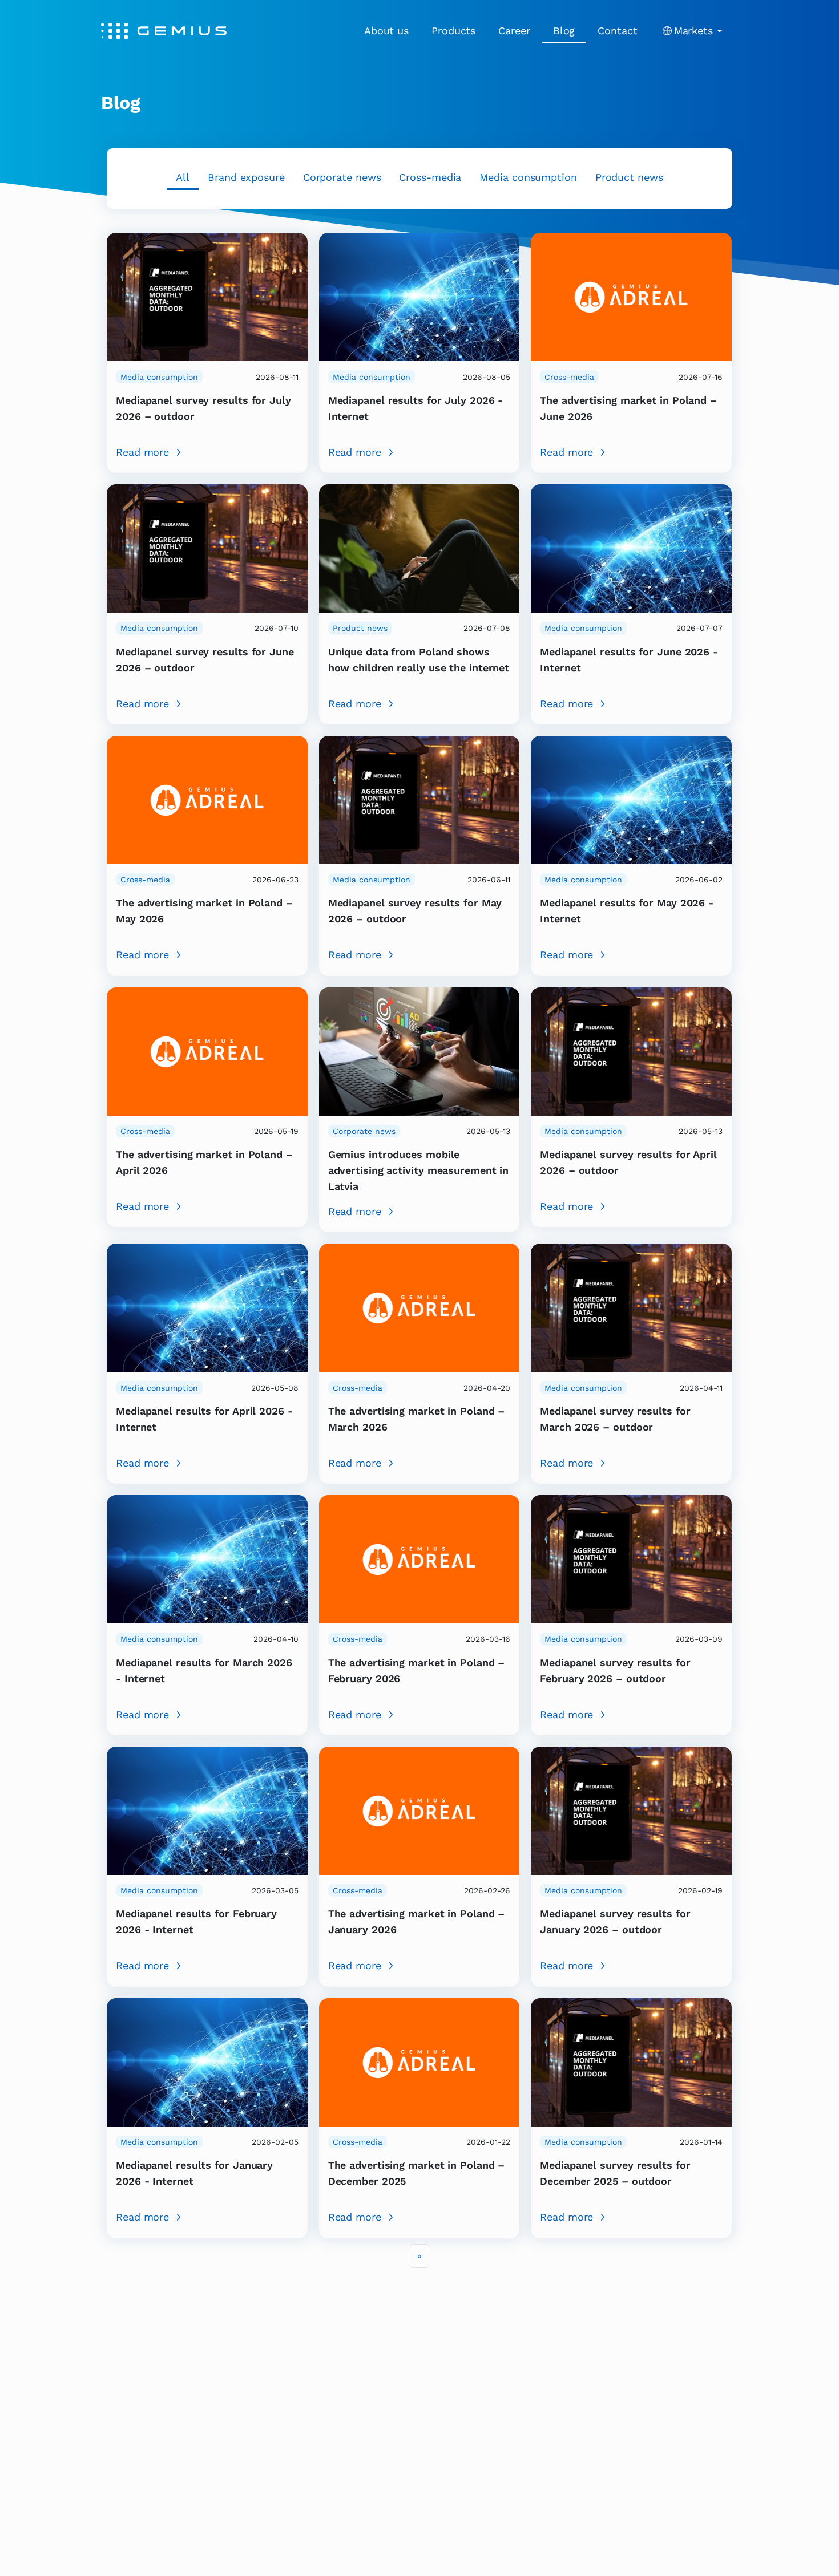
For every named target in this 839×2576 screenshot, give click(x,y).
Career (514, 31)
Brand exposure (246, 177)
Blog (564, 31)
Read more (142, 452)
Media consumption (528, 177)
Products (453, 31)
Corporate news (342, 177)
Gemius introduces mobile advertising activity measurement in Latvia (419, 1170)
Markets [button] (693, 31)
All (183, 177)
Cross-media (430, 177)
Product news (629, 177)
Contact (617, 31)
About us (386, 31)
